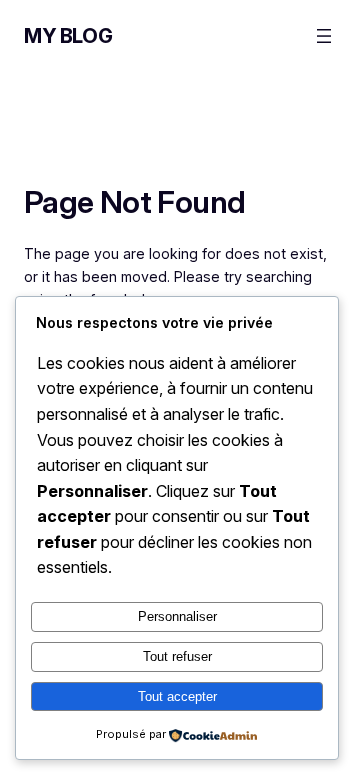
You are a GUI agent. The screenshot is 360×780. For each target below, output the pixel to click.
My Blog (68, 36)
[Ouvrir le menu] (324, 36)
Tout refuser (177, 656)
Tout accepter (177, 696)
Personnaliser (177, 616)
